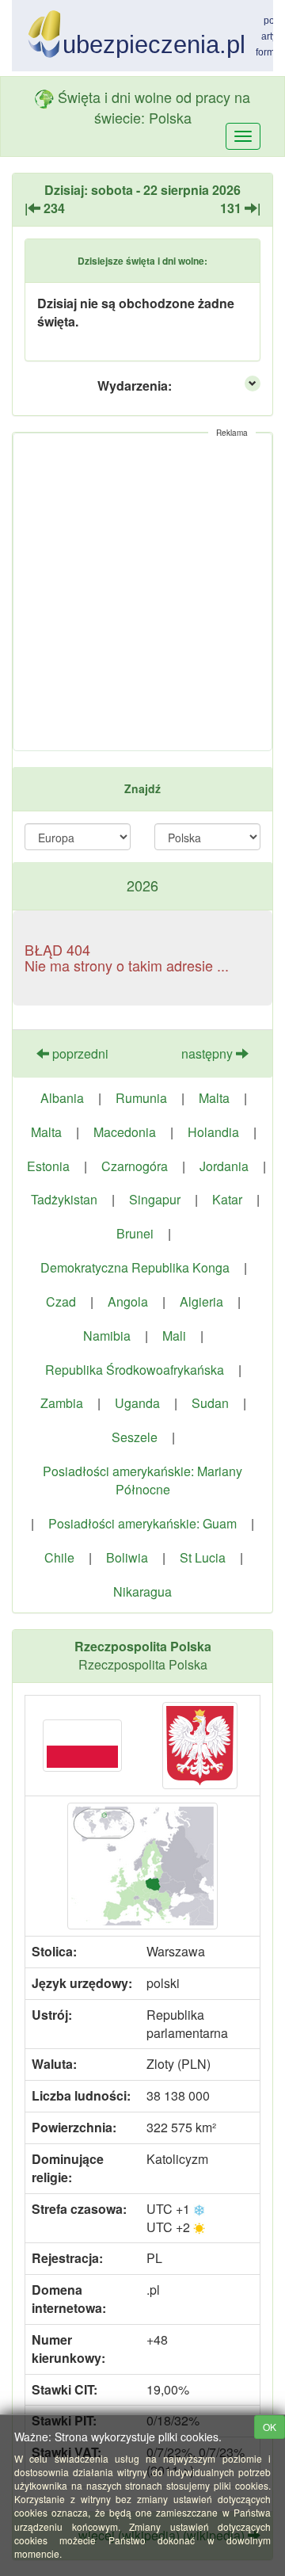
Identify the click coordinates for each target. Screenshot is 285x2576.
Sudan (210, 1403)
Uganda (137, 1403)
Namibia (107, 1336)
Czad (61, 1301)
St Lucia (203, 1557)
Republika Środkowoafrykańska (135, 1370)
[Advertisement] (142, 592)
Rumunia (141, 1098)
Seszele (135, 1437)
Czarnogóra (135, 1166)
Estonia (48, 1166)
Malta (214, 1098)
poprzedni (79, 1053)
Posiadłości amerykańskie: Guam (142, 1523)
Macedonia (125, 1132)
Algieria (201, 1301)
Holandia (213, 1132)
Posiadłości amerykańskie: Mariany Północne (142, 1480)
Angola (128, 1301)
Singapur (155, 1199)
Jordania (224, 1166)
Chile (59, 1557)
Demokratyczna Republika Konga (135, 1267)
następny (209, 1053)
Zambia (62, 1403)
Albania (62, 1098)
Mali (174, 1336)
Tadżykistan (64, 1199)
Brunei (135, 1233)
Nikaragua (142, 1591)
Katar (227, 1199)
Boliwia (127, 1557)
